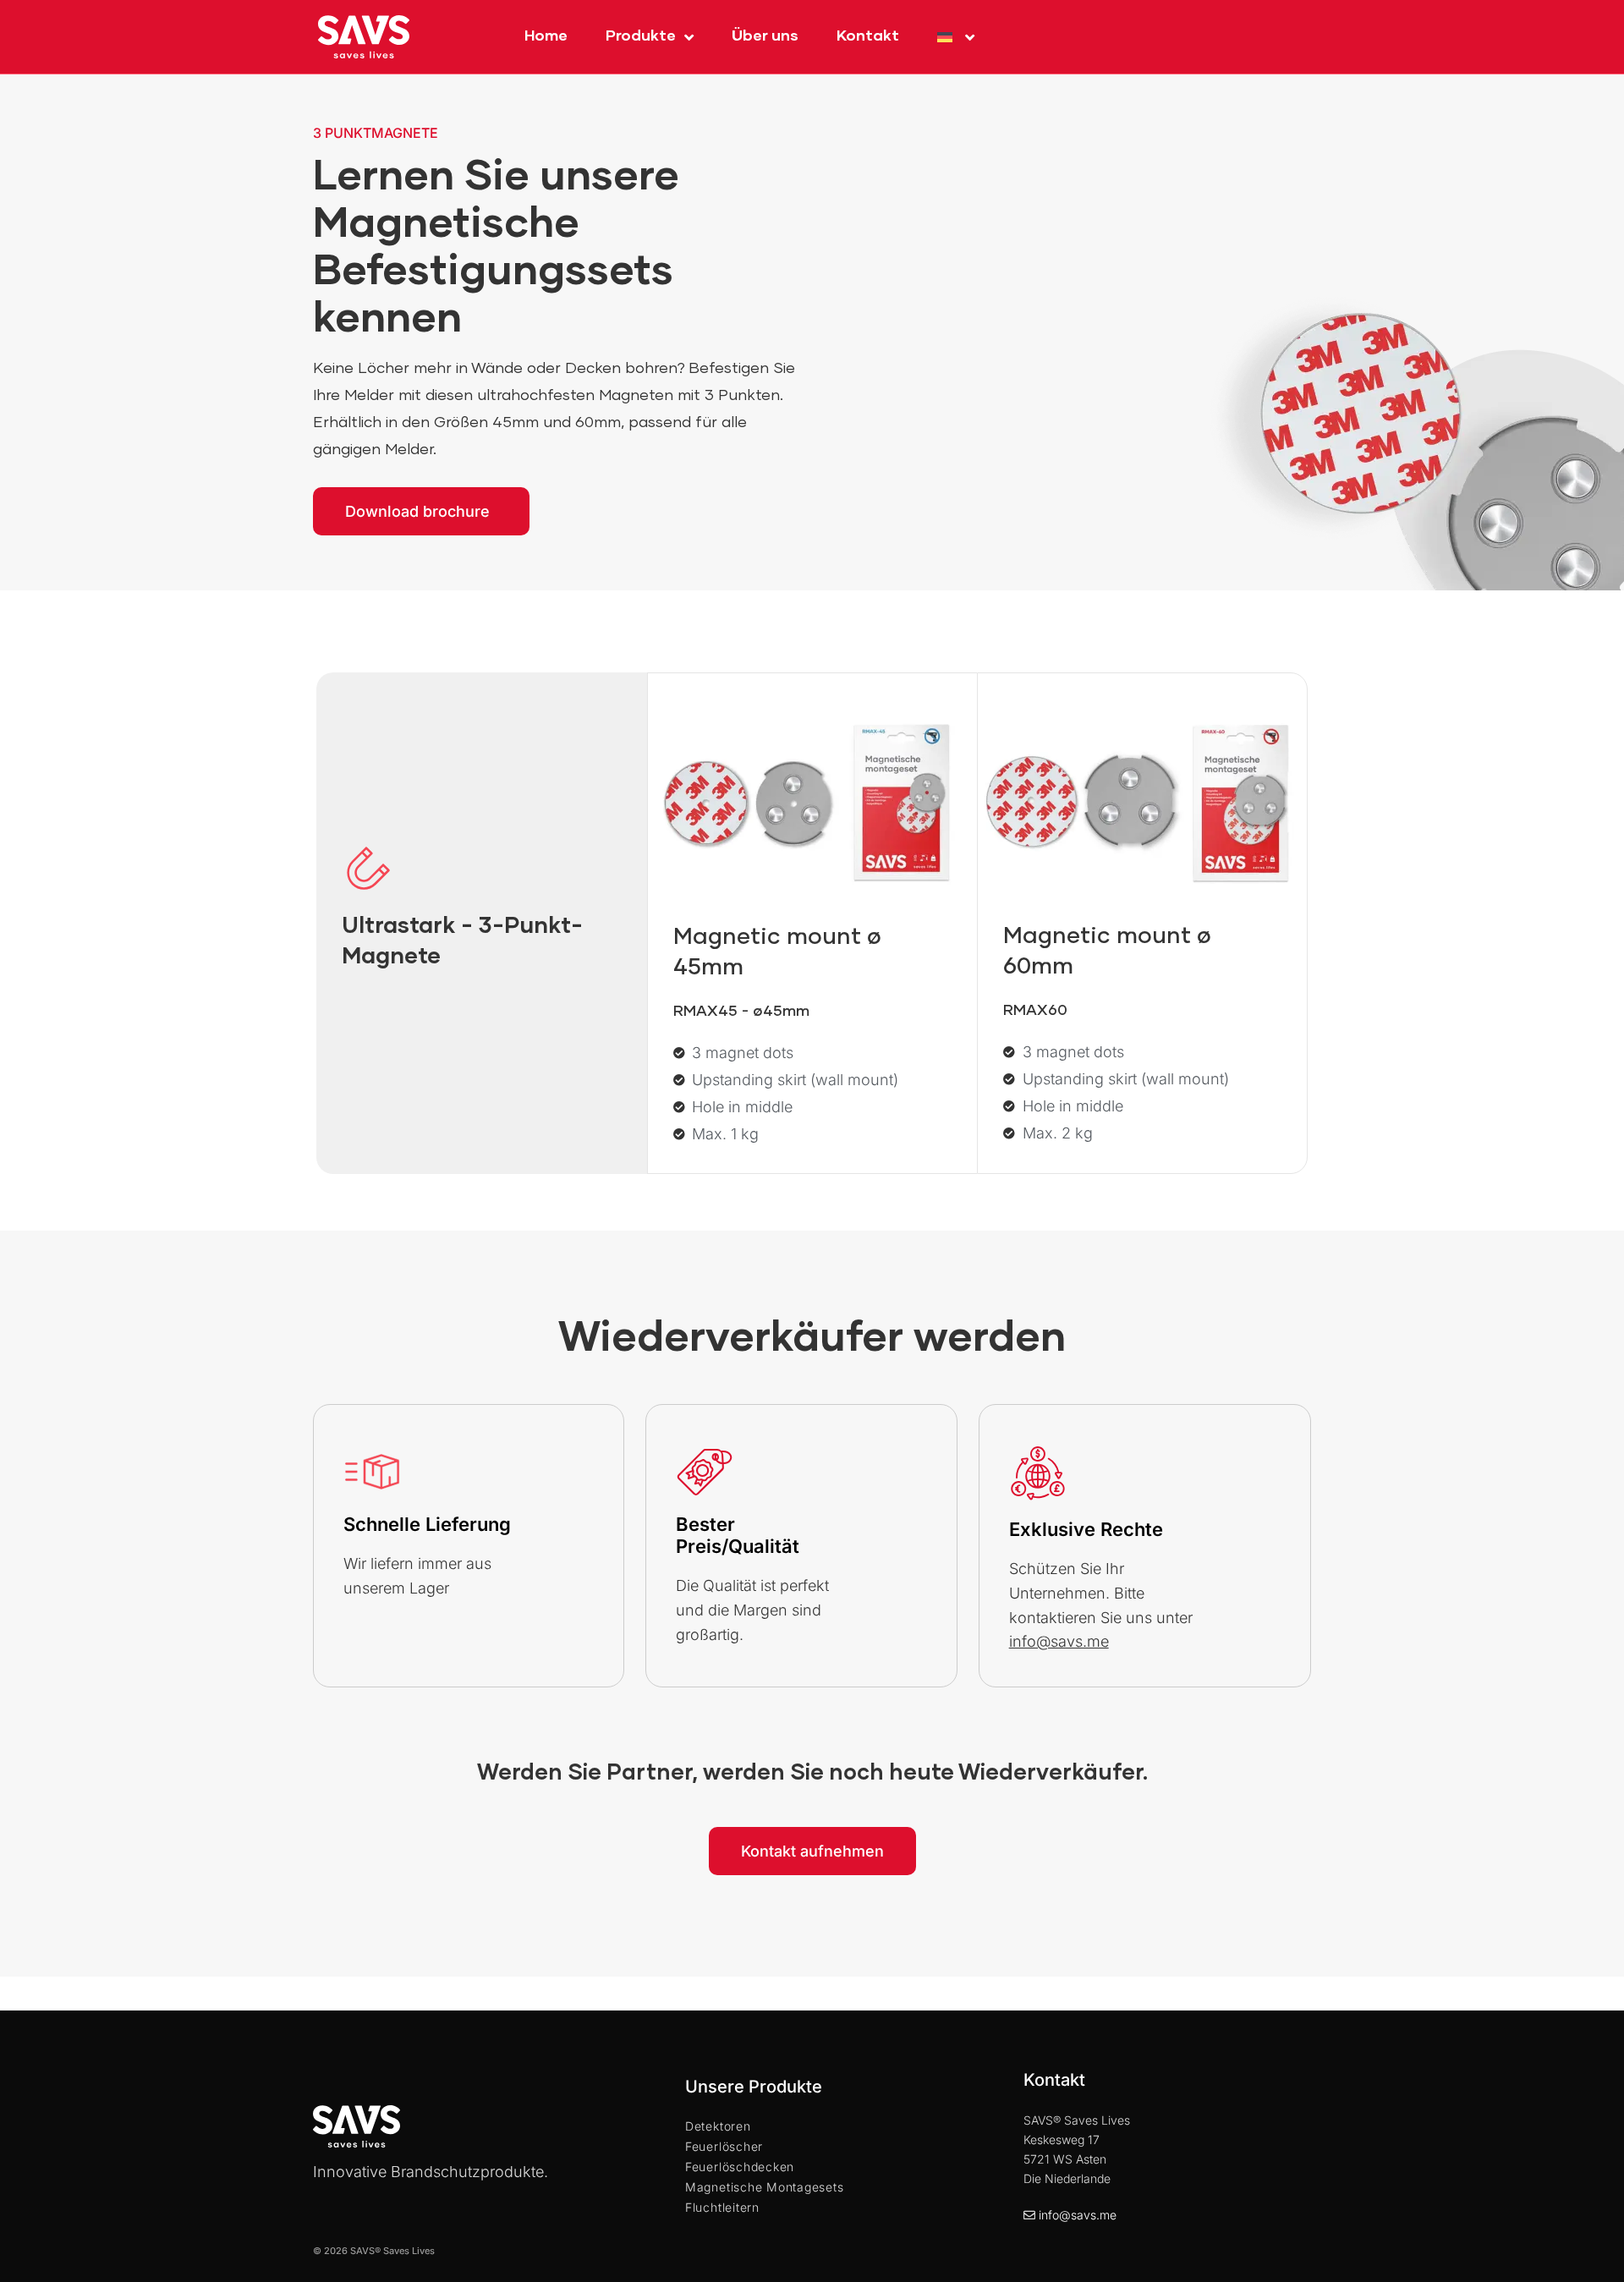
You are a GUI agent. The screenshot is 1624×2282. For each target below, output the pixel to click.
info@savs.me (1078, 2215)
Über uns (765, 36)
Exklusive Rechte (1086, 1529)
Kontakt (868, 36)
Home (546, 36)
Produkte (641, 36)
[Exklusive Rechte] (1038, 1473)
